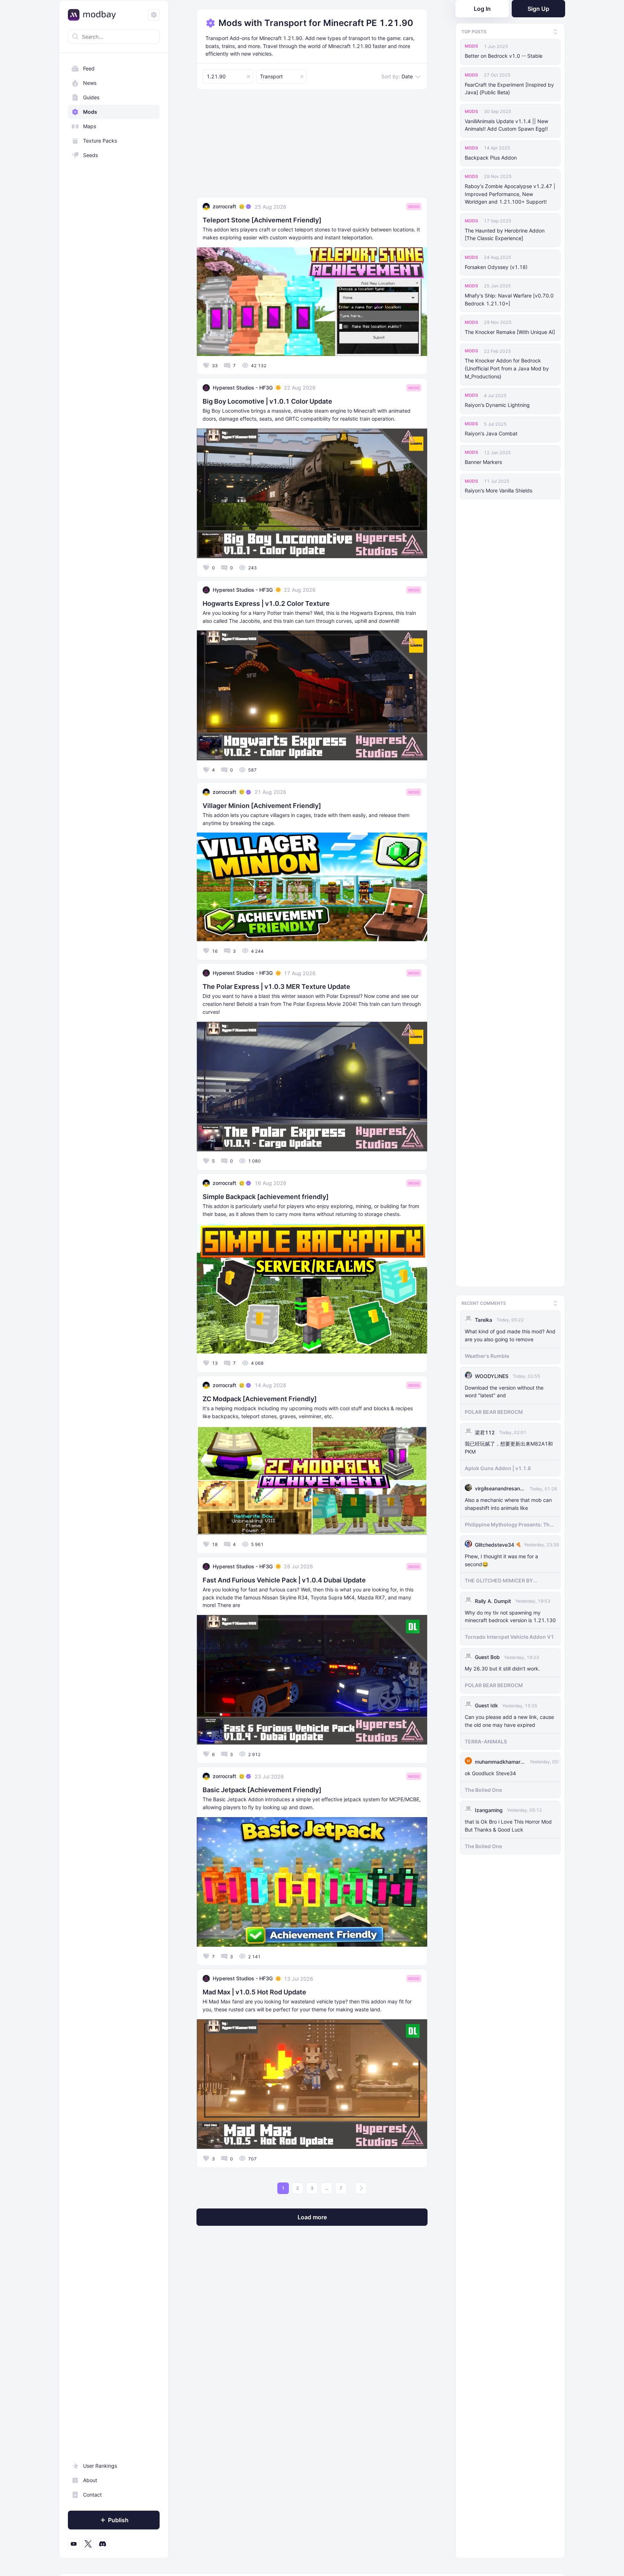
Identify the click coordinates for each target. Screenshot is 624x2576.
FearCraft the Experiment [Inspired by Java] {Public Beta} (509, 89)
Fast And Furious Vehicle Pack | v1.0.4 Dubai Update (284, 1580)
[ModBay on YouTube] (74, 2544)
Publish (118, 2520)
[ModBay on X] (88, 2544)
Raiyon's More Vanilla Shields (499, 490)
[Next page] (361, 2188)
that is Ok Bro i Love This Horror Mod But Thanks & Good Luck (508, 1823)
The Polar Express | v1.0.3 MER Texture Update (276, 987)
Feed (89, 68)
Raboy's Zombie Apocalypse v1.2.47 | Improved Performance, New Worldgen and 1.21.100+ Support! (510, 194)
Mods (90, 112)
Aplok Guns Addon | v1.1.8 (498, 1466)
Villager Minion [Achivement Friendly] (262, 806)
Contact (92, 2495)
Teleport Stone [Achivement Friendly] (262, 220)
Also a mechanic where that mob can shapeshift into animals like (508, 1502)
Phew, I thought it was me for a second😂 (501, 1558)
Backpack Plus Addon (491, 158)
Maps (90, 126)
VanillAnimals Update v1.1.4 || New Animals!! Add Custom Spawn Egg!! (506, 125)
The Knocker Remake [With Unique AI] (510, 332)
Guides (91, 97)
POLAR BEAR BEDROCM (494, 1410)
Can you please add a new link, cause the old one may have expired (509, 1719)
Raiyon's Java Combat (491, 433)
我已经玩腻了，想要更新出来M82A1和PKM (509, 1445)
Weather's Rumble (487, 1353)
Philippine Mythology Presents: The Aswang (509, 1522)
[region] (114, 1306)
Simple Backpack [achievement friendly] (266, 1197)
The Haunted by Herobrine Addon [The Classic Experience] (505, 234)
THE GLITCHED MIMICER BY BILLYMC (499, 1578)
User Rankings (100, 2466)
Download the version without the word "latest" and (504, 1389)
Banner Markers (483, 462)
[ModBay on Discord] (103, 2544)
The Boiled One (483, 1788)
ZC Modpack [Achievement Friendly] (260, 1399)
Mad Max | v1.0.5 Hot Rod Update (254, 1992)
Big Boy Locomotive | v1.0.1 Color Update (267, 401)
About (90, 2480)
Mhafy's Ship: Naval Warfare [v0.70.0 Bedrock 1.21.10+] (509, 299)
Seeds (90, 155)
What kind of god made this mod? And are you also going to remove (510, 1333)
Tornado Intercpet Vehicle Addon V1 (509, 1635)
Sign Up (538, 9)
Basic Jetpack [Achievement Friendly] (262, 1790)
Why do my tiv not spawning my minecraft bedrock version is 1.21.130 (510, 1614)
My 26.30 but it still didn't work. (502, 1666)
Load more (312, 2217)
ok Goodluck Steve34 (490, 1771)
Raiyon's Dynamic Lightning (497, 405)
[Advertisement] (312, 146)
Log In (482, 9)
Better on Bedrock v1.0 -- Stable (504, 56)
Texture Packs (100, 141)
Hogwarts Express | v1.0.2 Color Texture (266, 603)
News (90, 83)
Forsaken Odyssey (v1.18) (496, 267)
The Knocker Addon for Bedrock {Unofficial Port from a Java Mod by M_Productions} (507, 368)
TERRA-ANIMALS (486, 1739)
